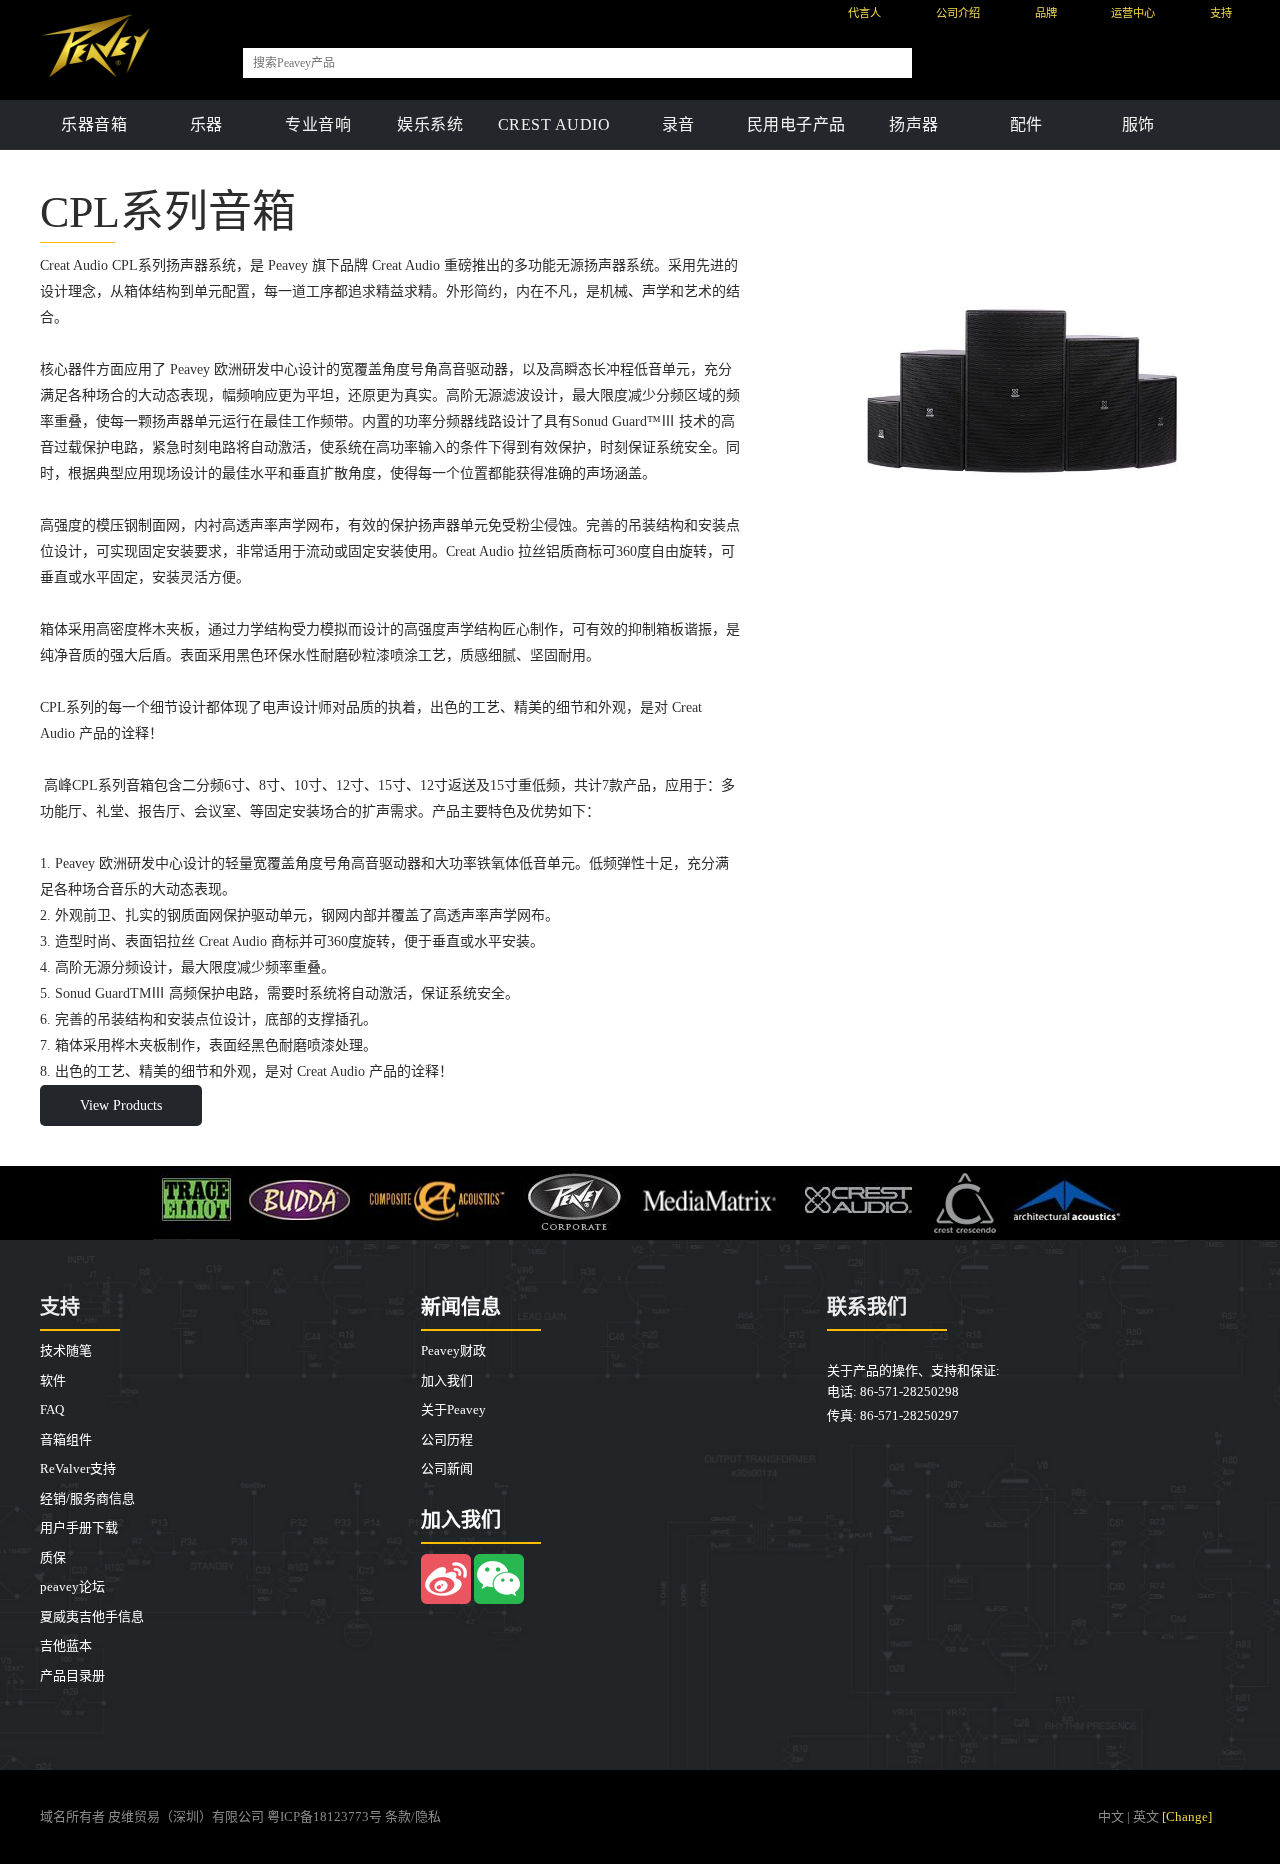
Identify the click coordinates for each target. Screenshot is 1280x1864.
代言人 (864, 13)
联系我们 (867, 1307)
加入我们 (447, 1380)
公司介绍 (958, 13)
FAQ (52, 1409)
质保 (53, 1557)
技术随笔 (66, 1350)
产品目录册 (72, 1675)
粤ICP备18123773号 (324, 1816)
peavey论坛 (72, 1586)
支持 (1221, 13)
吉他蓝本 (66, 1645)
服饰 (1138, 124)
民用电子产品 (796, 124)
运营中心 (1133, 13)
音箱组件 (66, 1439)
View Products (121, 1105)
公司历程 (447, 1439)
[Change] (1187, 1816)
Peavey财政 (453, 1350)
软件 (53, 1380)
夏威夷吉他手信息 (92, 1616)
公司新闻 (447, 1468)
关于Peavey (453, 1409)
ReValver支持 (78, 1468)
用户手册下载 (79, 1527)
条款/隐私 (413, 1816)
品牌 (1046, 13)
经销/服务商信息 (87, 1498)
